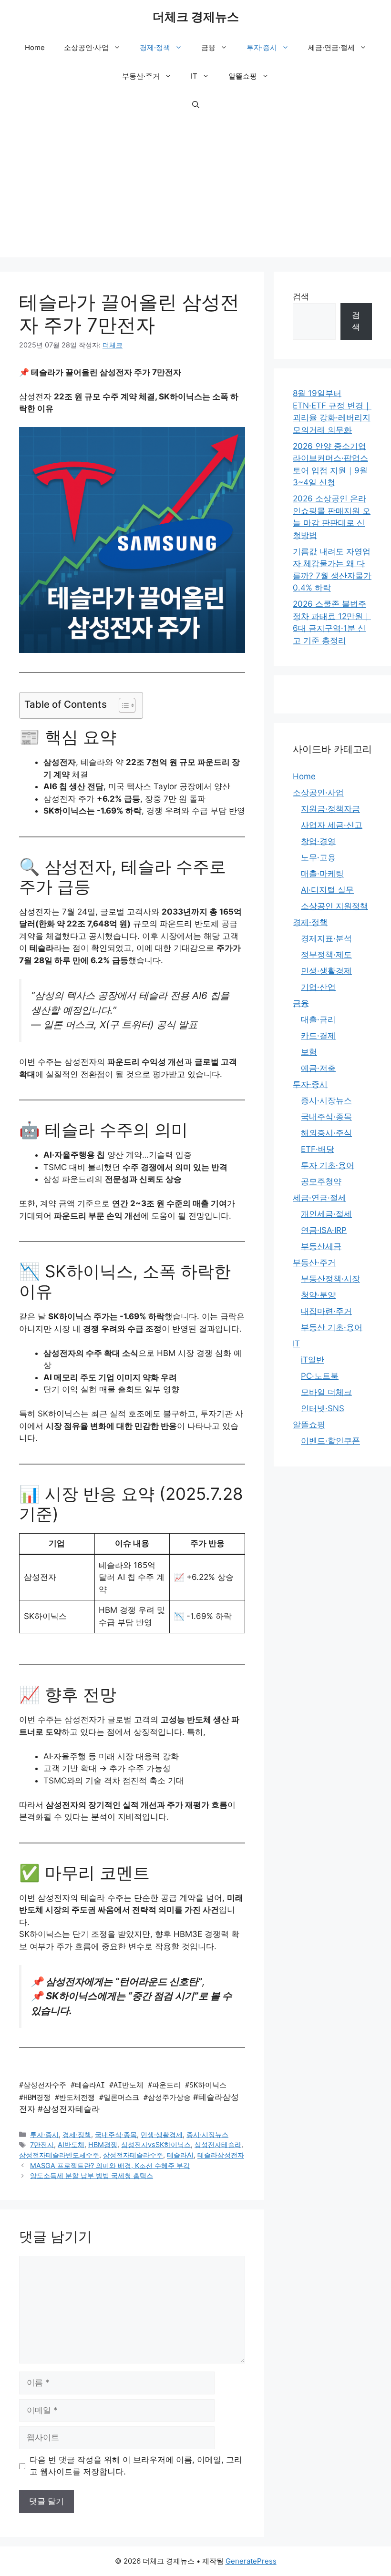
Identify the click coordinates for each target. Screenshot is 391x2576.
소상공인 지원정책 (334, 906)
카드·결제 (318, 1036)
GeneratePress (251, 2561)
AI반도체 (71, 2144)
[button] (196, 105)
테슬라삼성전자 (221, 2155)
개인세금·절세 (326, 1214)
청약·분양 (318, 1295)
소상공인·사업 (86, 47)
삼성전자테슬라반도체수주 (59, 2155)
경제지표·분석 (326, 938)
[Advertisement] (195, 191)
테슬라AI (180, 2155)
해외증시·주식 (326, 1133)
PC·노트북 (320, 1376)
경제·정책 (155, 47)
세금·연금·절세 (331, 47)
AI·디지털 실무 (327, 890)
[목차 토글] (122, 705)
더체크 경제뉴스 (196, 17)
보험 (309, 1052)
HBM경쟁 (103, 2144)
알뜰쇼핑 (243, 76)
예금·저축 (318, 1068)
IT (194, 76)
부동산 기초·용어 (332, 1327)
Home (35, 47)
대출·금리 (318, 1019)
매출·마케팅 (322, 874)
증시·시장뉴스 (207, 2134)
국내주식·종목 (116, 2134)
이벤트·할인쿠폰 (330, 1441)
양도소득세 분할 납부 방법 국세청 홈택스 (92, 2175)
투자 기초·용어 (328, 1165)
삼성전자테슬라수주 (133, 2155)
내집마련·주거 (326, 1311)
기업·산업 (318, 987)
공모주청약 (321, 1181)
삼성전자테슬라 (218, 2144)
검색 (301, 296)
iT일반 (313, 1360)
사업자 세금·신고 (332, 825)
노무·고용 (318, 857)
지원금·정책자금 (330, 809)
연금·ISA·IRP (324, 1230)
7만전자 (42, 2144)
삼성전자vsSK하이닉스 (156, 2144)
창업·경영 (318, 841)
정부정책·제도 (326, 955)
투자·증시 (262, 47)
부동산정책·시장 (330, 1279)
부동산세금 (321, 1246)
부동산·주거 (141, 76)
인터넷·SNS (323, 1408)
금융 (208, 47)
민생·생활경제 (162, 2134)
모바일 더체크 (326, 1392)
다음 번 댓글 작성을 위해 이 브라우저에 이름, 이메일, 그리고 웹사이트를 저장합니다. (136, 2466)
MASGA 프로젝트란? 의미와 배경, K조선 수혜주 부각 (110, 2165)
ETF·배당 (318, 1149)
